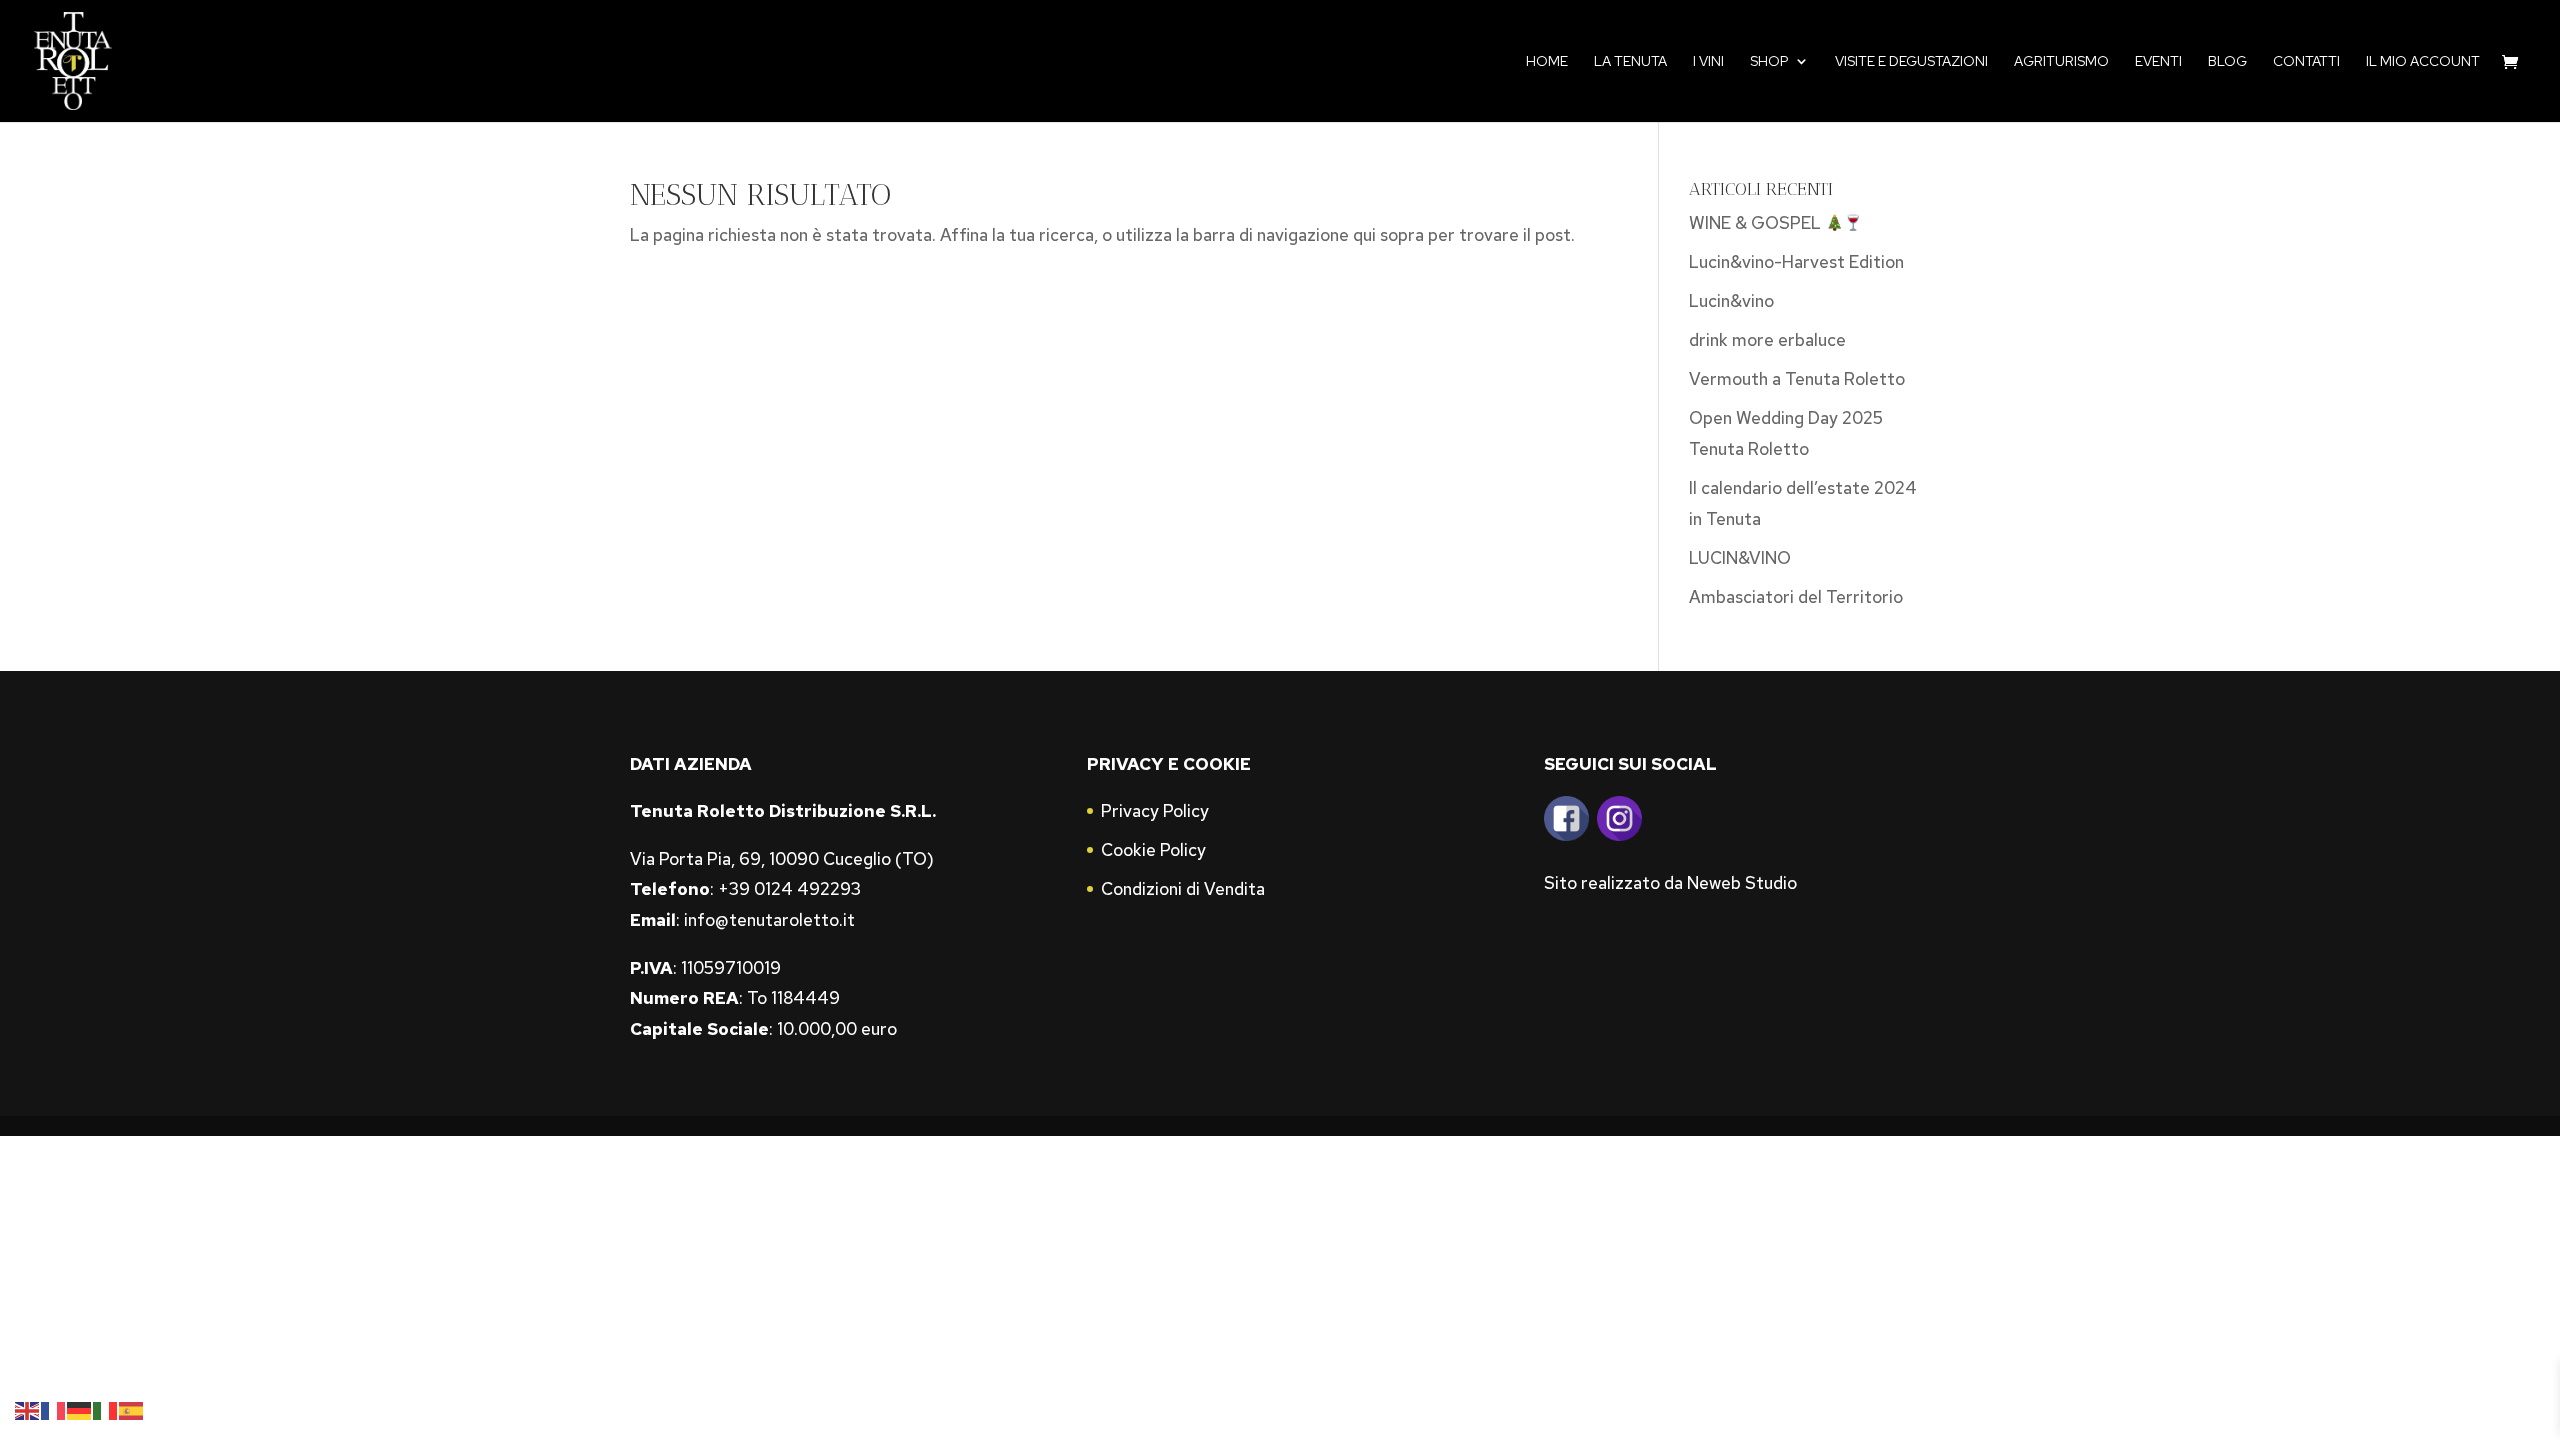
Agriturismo (2061, 62)
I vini (1708, 62)
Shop (1769, 62)
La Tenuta (1630, 62)
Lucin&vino (1731, 301)
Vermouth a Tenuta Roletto (1797, 379)
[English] (28, 1409)
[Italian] (106, 1409)
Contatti (2306, 62)
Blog (2227, 62)
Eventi (2158, 62)
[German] (80, 1409)
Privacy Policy (1155, 811)
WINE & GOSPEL (1757, 223)
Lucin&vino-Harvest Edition (1796, 262)
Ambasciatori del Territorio (1796, 597)
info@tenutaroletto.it (769, 920)
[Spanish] (132, 1409)
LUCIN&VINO (1740, 558)
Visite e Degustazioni (1911, 62)
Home (1547, 62)
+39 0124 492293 (789, 889)
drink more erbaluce (1767, 340)
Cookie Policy (1153, 850)
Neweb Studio (1742, 883)
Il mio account (2423, 62)
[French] (54, 1409)
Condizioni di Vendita (1183, 889)
